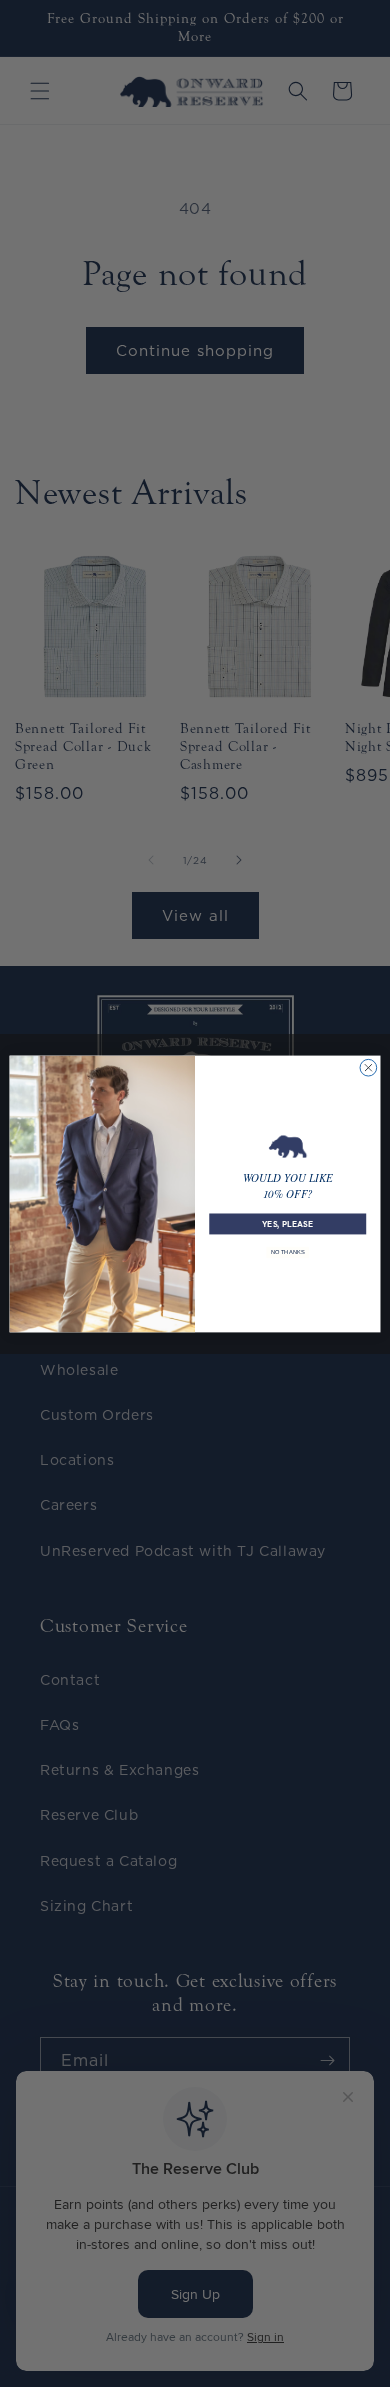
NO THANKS (287, 1252)
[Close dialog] (368, 1067)
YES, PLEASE (287, 1223)
